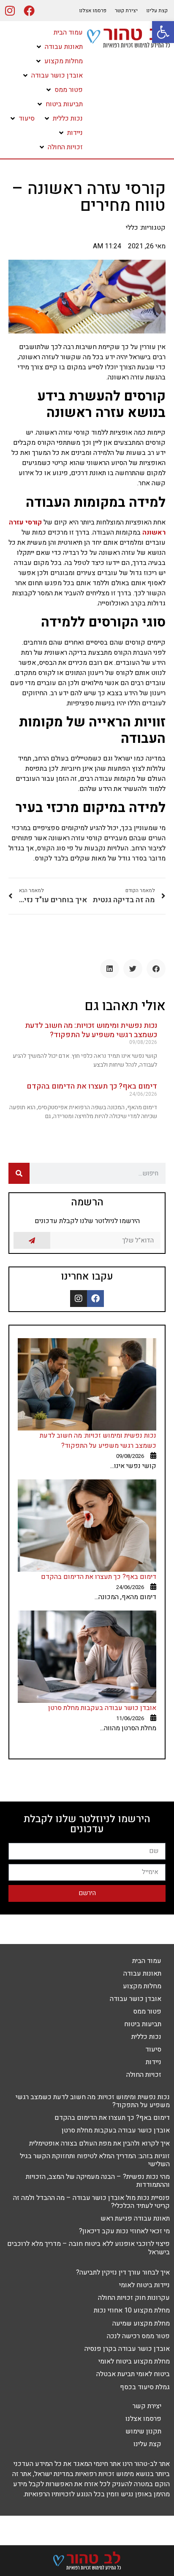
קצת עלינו (157, 11)
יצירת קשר (126, 11)
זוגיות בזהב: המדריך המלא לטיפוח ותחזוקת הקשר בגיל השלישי (95, 2160)
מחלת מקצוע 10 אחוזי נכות (132, 2310)
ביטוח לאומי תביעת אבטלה (133, 2374)
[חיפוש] (19, 1173)
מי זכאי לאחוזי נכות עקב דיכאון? (124, 2231)
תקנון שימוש (143, 2431)
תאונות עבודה (142, 1974)
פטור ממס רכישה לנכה (138, 2336)
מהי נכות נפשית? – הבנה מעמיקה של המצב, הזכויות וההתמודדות (98, 2181)
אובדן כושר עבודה (136, 1999)
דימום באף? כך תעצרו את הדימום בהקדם (92, 1086)
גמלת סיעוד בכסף (145, 2387)
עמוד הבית (147, 1961)
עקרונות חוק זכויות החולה (134, 2298)
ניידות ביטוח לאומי (144, 2285)
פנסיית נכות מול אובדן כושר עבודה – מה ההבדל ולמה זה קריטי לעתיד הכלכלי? (91, 2202)
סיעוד (153, 2049)
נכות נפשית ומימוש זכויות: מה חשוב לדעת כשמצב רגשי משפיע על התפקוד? (91, 1030)
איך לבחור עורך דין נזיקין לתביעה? (123, 2272)
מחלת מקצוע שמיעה (141, 2323)
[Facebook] (29, 11)
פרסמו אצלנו (93, 11)
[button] (59, 47)
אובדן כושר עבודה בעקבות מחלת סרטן (102, 1708)
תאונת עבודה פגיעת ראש (135, 2218)
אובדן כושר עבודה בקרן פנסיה (127, 2349)
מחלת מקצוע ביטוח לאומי (134, 2361)
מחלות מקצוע (142, 1986)
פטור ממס (147, 2011)
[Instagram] (10, 11)
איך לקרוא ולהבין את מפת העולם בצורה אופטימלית (99, 2143)
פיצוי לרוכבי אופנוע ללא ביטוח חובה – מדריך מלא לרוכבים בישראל (88, 2248)
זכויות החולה (144, 2075)
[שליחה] (32, 1240)
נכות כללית (146, 2037)
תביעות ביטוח (143, 2024)
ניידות (154, 2062)
